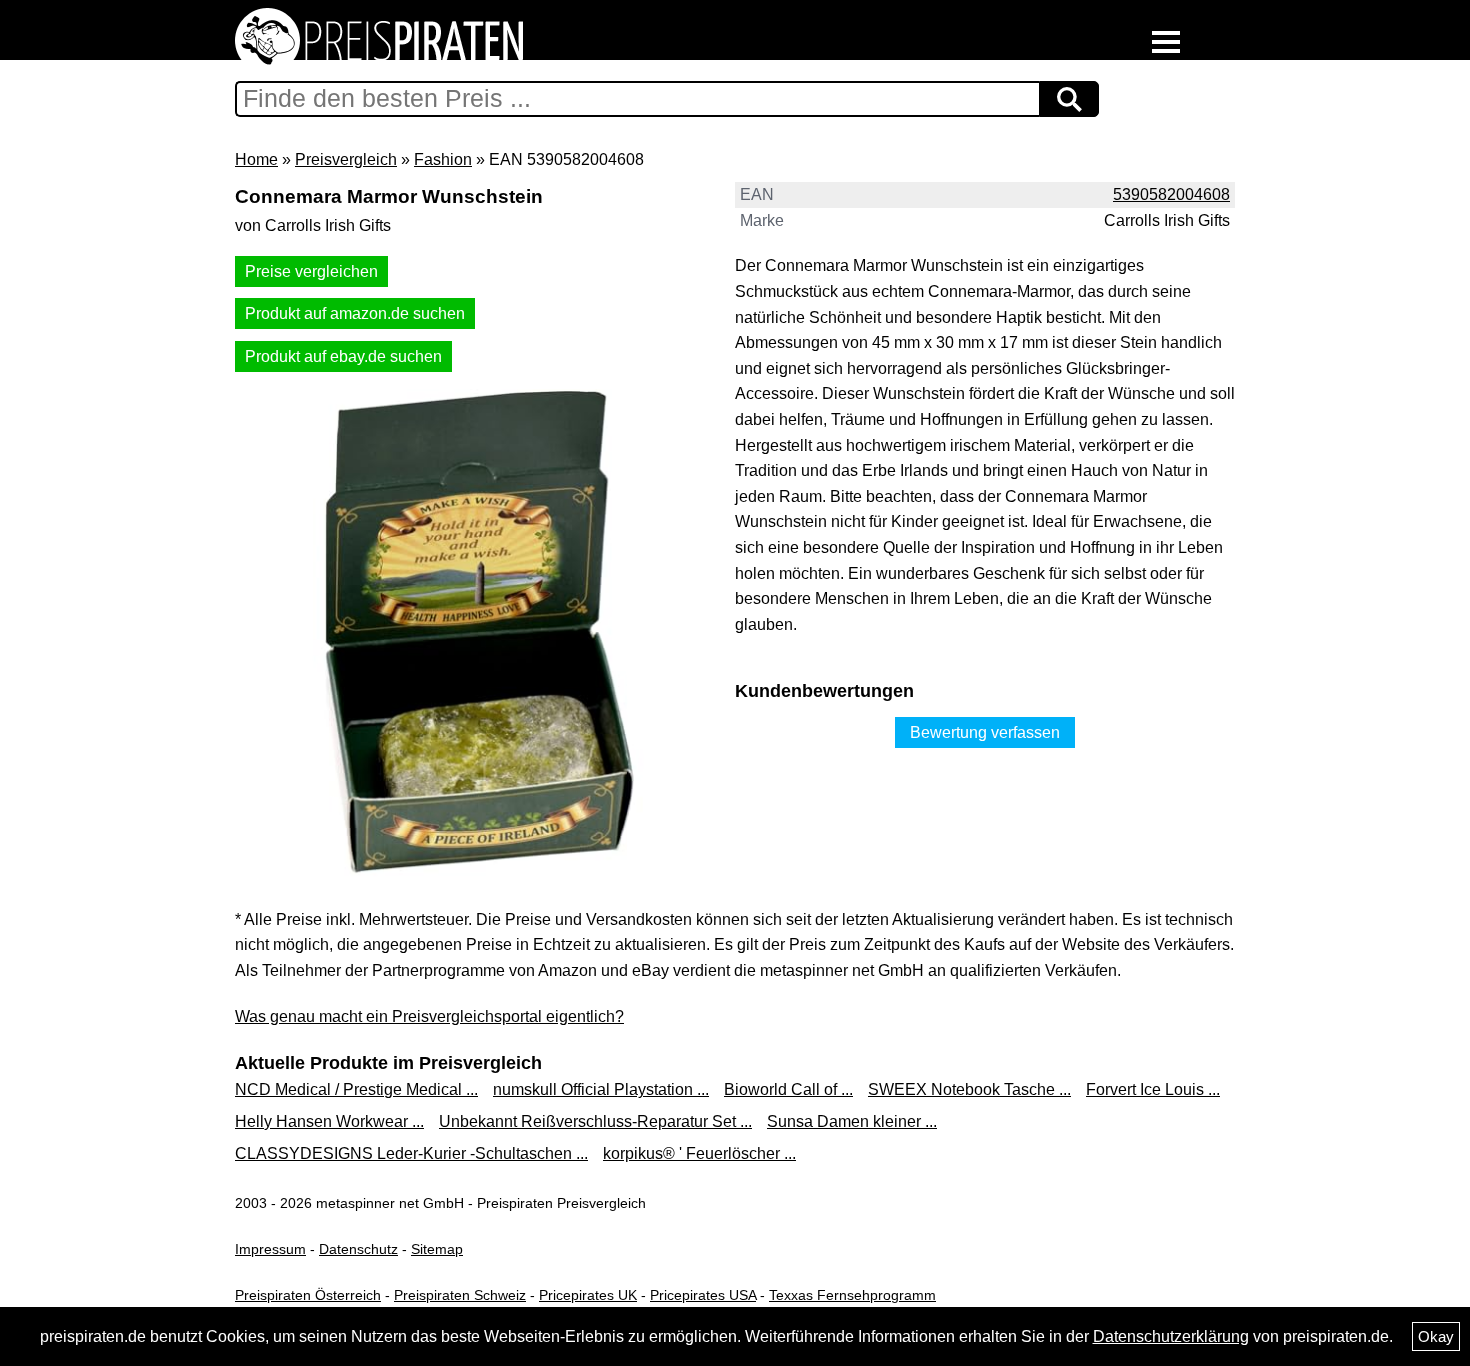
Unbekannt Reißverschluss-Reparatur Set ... (595, 1121)
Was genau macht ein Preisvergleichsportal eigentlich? (429, 1016)
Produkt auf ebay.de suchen (343, 356)
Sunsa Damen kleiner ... (852, 1121)
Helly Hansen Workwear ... (329, 1121)
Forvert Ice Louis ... (1153, 1089)
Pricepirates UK (588, 1295)
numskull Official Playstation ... (601, 1089)
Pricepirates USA (703, 1295)
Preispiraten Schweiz (460, 1295)
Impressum (270, 1249)
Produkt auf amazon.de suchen (355, 313)
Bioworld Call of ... (788, 1089)
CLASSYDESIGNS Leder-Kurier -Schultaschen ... (411, 1153)
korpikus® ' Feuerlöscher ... (699, 1153)
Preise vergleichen (311, 271)
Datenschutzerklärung (1171, 1336)
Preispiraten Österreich (308, 1295)
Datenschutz (358, 1249)
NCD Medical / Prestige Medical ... (356, 1089)
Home (256, 159)
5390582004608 (1171, 194)
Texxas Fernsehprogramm (852, 1295)
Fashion (443, 159)
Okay (1436, 1336)
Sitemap (437, 1249)
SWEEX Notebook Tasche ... (969, 1089)
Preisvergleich (346, 159)
